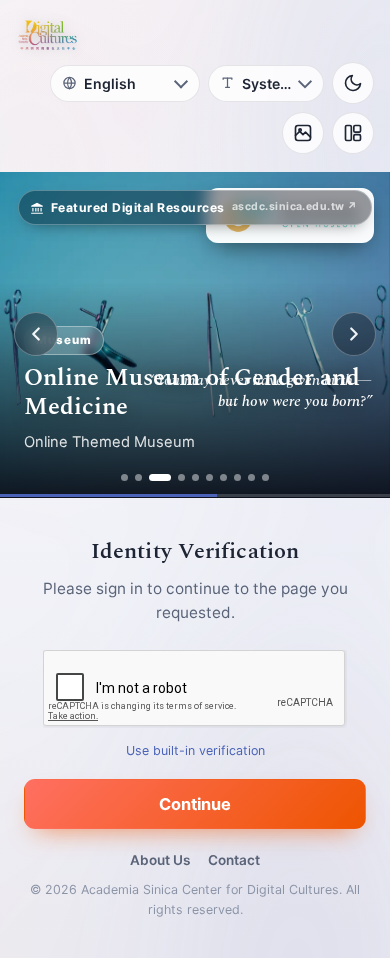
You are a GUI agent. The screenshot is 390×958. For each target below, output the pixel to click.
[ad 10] (265, 477)
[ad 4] (181, 477)
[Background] (303, 133)
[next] (354, 334)
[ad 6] (209, 477)
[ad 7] (223, 477)
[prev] (36, 334)
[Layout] (353, 133)
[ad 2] (138, 477)
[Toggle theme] (353, 83)
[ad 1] (124, 477)
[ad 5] (195, 477)
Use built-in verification (195, 749)
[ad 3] (160, 477)
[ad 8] (237, 477)
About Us (160, 860)
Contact (234, 860)
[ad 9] (251, 477)
